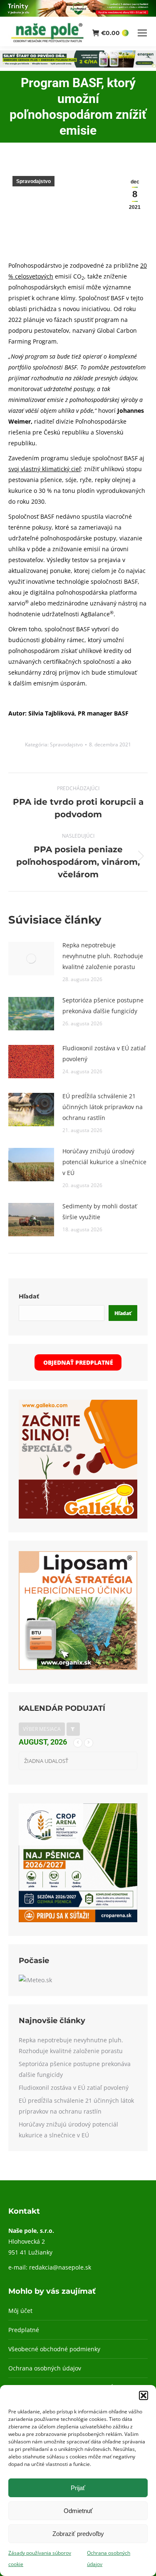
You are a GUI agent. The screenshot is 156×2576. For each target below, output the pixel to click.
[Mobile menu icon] (142, 33)
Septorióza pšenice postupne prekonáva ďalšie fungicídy (103, 1006)
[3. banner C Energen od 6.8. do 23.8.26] (78, 65)
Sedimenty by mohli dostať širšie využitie (100, 1211)
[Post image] (31, 959)
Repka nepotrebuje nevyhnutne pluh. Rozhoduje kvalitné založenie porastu (103, 956)
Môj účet (20, 2311)
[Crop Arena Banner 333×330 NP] (78, 1920)
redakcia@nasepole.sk (60, 2267)
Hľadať (29, 1296)
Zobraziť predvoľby (78, 2534)
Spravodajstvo (33, 181)
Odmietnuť (78, 2511)
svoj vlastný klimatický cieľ (45, 469)
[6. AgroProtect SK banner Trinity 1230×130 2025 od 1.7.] (78, 14)
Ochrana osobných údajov (45, 2368)
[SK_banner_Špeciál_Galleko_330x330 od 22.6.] (78, 1516)
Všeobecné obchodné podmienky (54, 2349)
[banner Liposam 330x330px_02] (78, 1668)
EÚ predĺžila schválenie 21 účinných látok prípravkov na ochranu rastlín (103, 1107)
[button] (144, 2395)
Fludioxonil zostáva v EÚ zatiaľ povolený (104, 1053)
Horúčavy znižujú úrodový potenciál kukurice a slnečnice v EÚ (104, 1162)
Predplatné (24, 2330)
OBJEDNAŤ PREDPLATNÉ (78, 1362)
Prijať (78, 2488)
